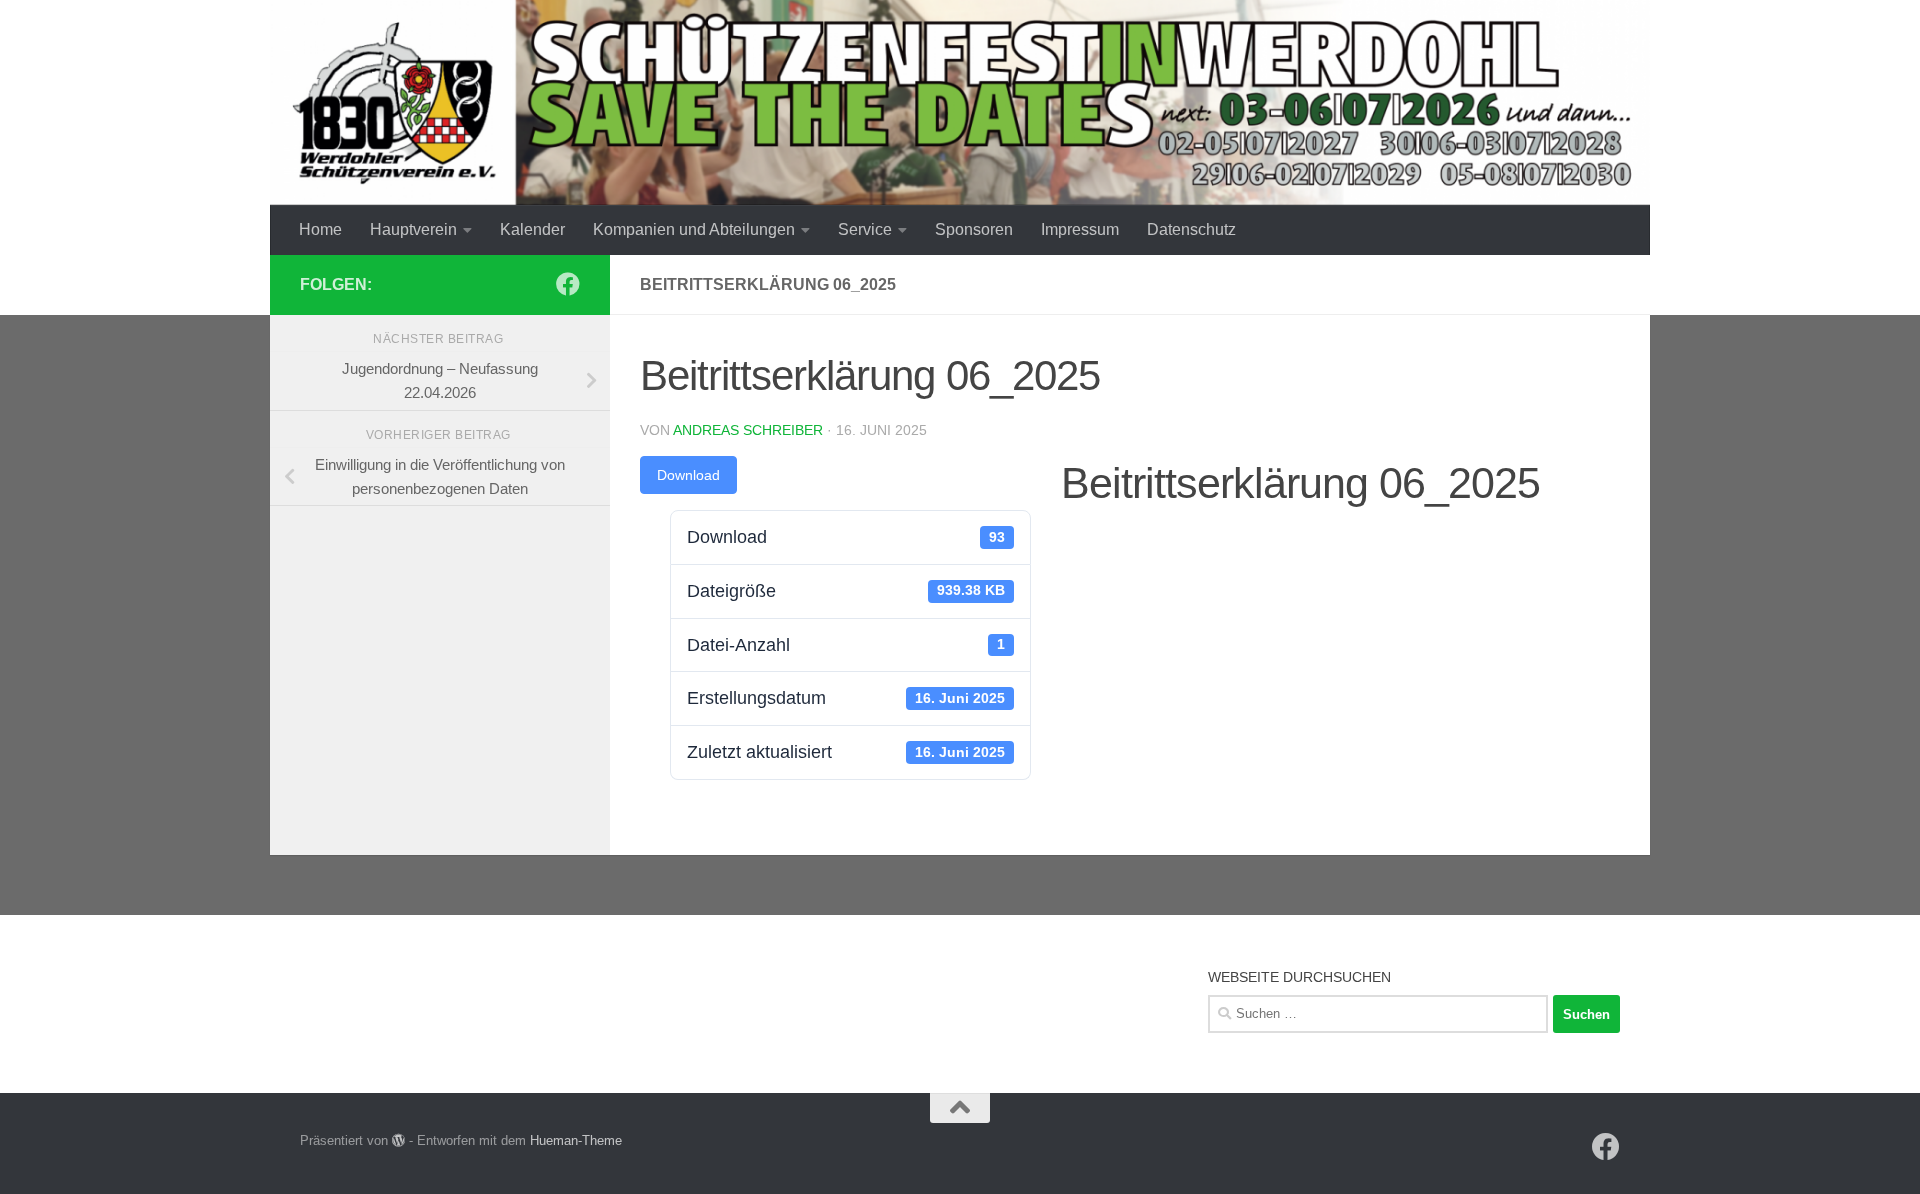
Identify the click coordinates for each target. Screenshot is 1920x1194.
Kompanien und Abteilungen (694, 229)
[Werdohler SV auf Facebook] (568, 284)
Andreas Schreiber (748, 430)
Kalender (532, 229)
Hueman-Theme (576, 1140)
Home (320, 229)
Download (688, 475)
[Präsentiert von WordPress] (398, 1140)
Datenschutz (1191, 229)
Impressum (1080, 229)
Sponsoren (974, 229)
